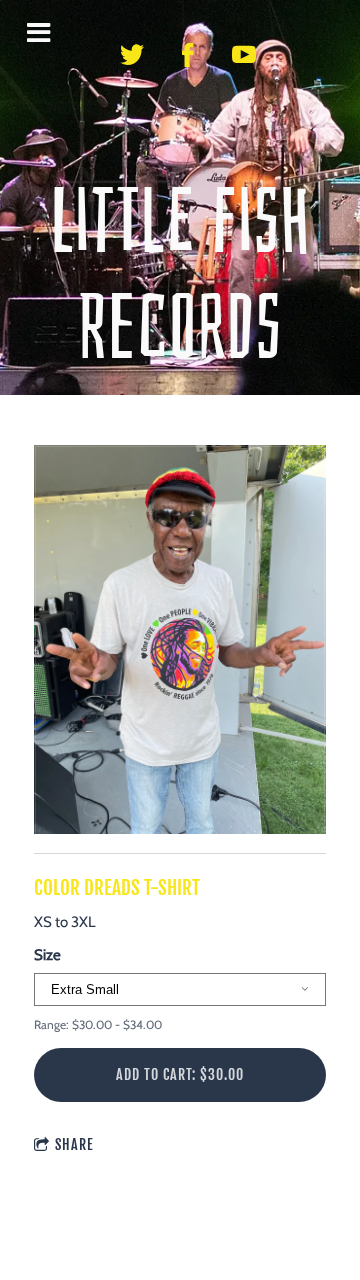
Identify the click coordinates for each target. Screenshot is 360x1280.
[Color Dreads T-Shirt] (180, 641)
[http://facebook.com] (188, 55)
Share (74, 1144)
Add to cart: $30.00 (180, 1074)
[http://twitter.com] (132, 55)
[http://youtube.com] (244, 55)
